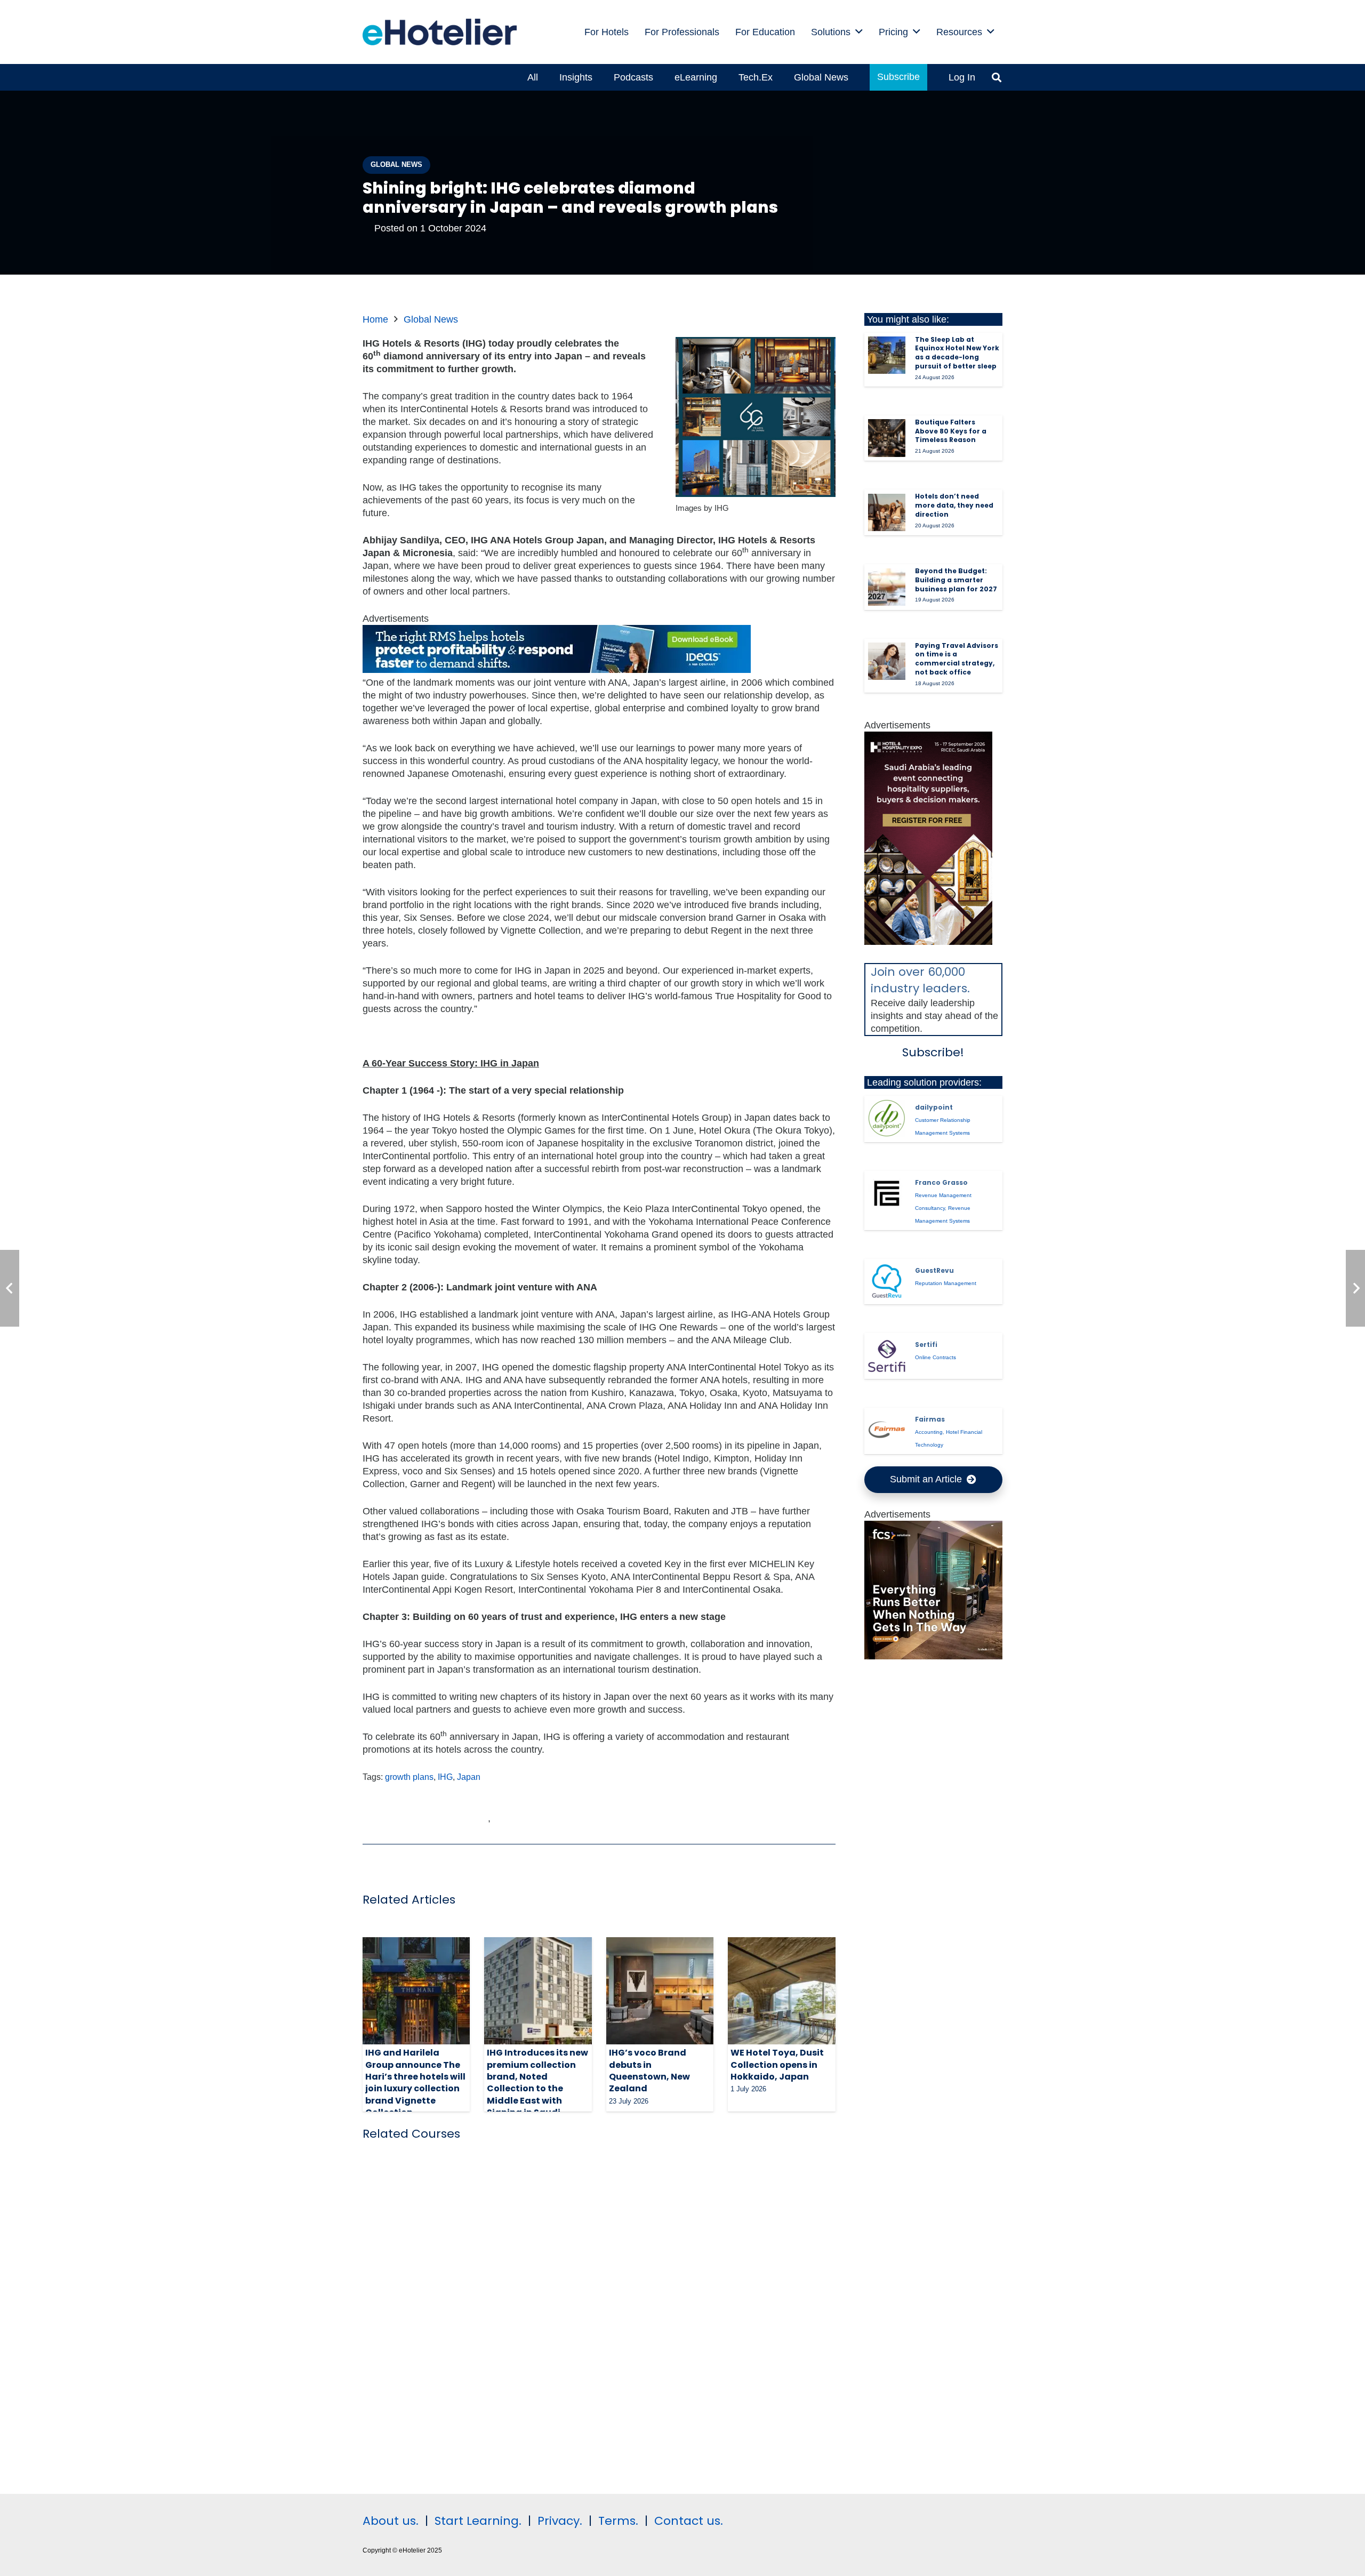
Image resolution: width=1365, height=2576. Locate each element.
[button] (859, 32)
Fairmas (930, 1419)
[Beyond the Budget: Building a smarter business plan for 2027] (887, 587)
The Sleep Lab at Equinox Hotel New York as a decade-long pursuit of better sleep (957, 353)
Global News (431, 319)
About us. (391, 2521)
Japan (469, 1777)
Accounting (929, 1432)
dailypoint (934, 1107)
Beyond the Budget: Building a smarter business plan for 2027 (956, 580)
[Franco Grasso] (887, 1193)
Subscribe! (933, 1052)
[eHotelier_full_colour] (440, 32)
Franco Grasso (941, 1182)
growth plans (409, 1777)
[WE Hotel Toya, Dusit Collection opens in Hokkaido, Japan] (781, 1991)
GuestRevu (934, 1270)
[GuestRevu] (887, 1281)
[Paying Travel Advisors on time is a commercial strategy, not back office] (887, 661)
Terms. (618, 2521)
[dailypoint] (887, 1118)
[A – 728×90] (557, 670)
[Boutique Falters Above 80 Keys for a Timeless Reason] (887, 438)
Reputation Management (946, 1283)
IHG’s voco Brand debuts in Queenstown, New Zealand (649, 2071)
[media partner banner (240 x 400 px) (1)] (928, 942)
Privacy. (560, 2521)
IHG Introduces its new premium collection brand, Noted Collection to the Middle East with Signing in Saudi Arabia (537, 2088)
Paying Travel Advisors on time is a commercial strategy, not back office (957, 659)
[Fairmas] (887, 1431)
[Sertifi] (887, 1356)
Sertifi (926, 1345)
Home (375, 319)
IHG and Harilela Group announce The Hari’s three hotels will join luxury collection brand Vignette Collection (415, 2083)
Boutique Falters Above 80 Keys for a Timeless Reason (951, 431)
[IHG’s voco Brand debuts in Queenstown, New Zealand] (660, 1991)
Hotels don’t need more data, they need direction (954, 505)
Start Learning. (476, 2521)
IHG (445, 1777)
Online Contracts (936, 1357)
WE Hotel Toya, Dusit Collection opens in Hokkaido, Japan (777, 2065)
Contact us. (689, 2521)
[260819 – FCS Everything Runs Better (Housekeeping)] (934, 1656)
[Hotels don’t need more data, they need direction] (887, 512)
